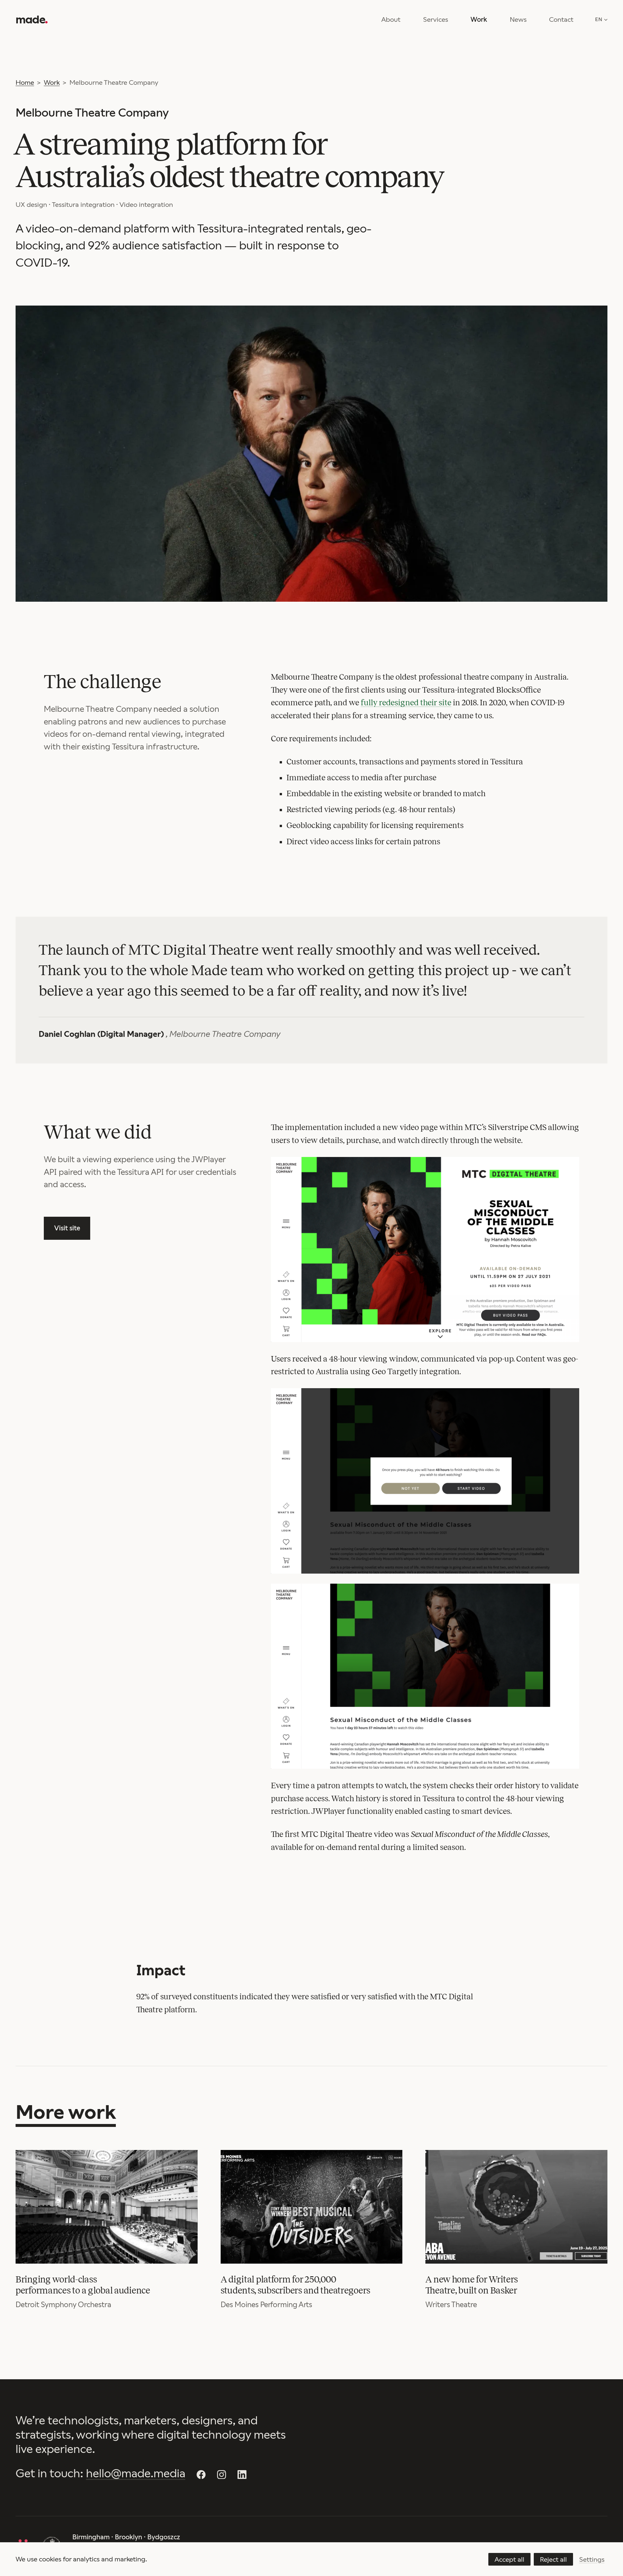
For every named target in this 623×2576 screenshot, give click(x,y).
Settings (592, 2559)
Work (479, 20)
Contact (561, 20)
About (391, 20)
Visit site (67, 1228)
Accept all (509, 2559)
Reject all (553, 2559)
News (518, 20)
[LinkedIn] (242, 2475)
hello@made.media (136, 2473)
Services (436, 20)
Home (25, 82)
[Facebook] (201, 2475)
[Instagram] (222, 2475)
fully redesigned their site (406, 703)
